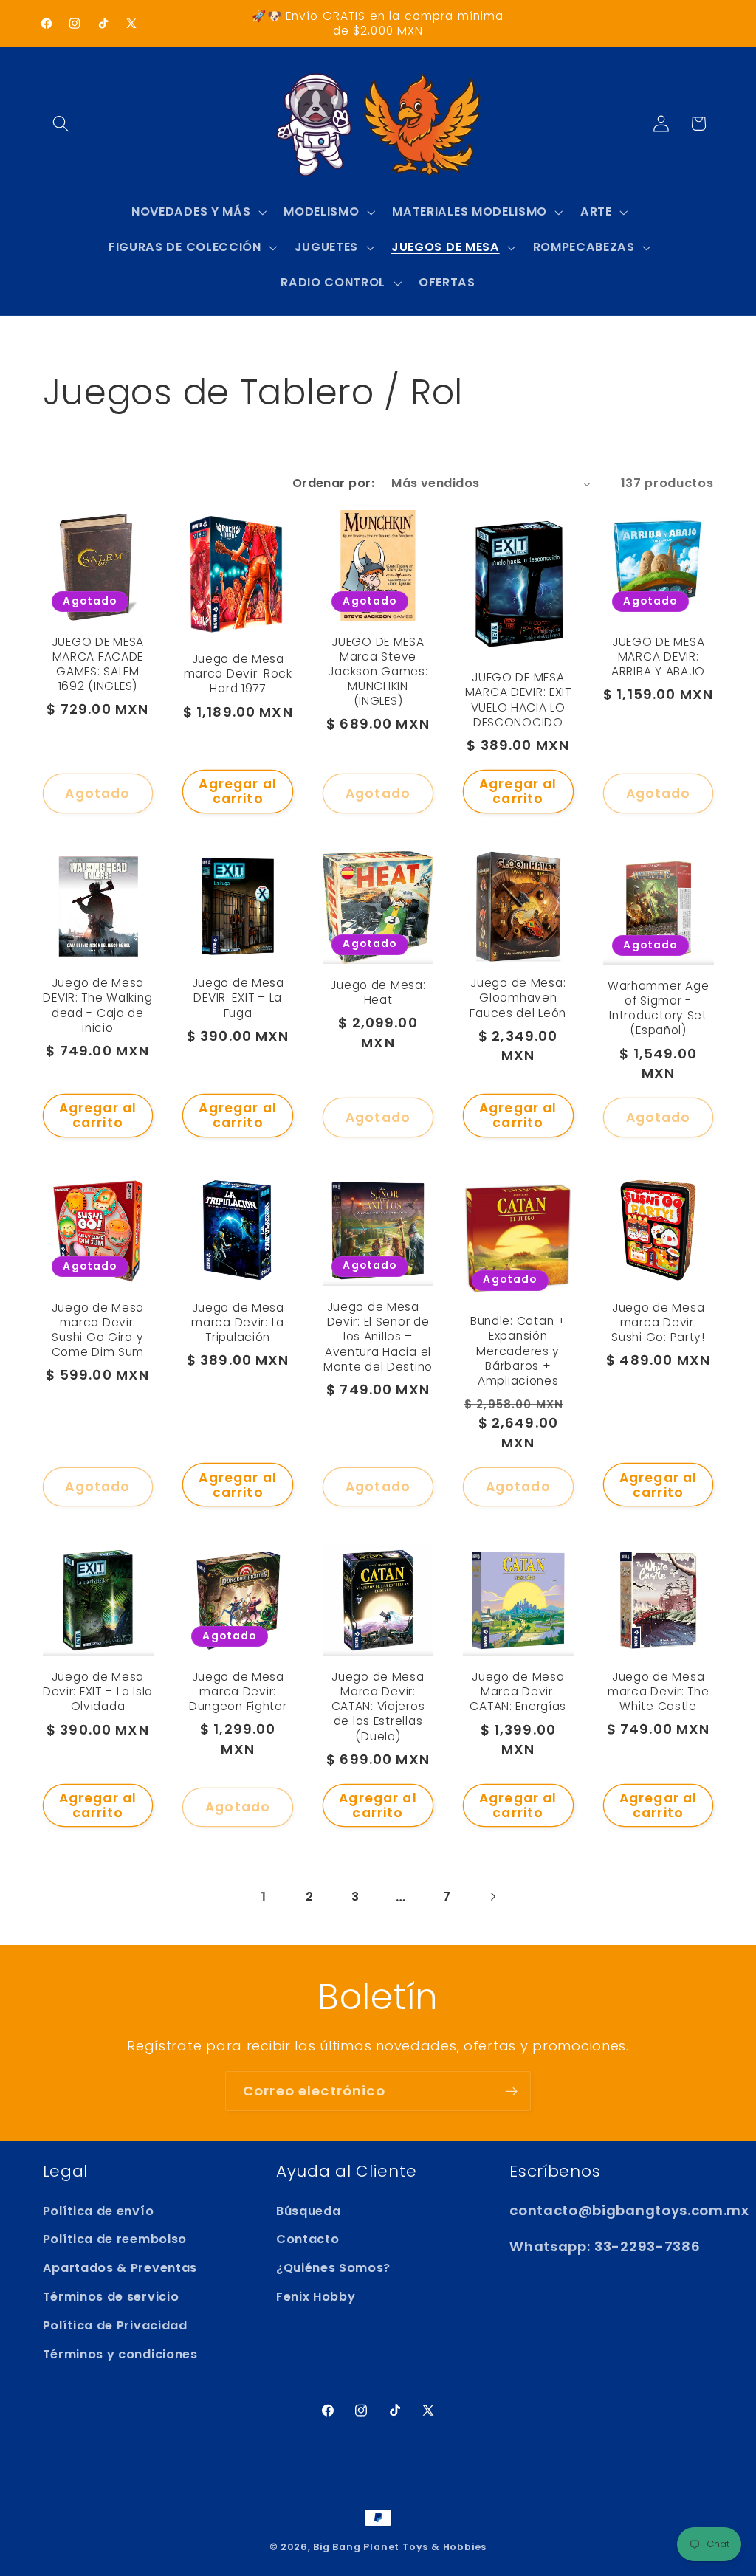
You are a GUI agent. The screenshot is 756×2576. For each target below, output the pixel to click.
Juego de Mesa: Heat (378, 993)
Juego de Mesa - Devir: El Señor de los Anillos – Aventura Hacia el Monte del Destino (378, 1337)
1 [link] (264, 1897)
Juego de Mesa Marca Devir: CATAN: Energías (518, 1692)
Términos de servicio (111, 2297)
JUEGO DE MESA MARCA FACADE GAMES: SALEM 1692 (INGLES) (98, 664)
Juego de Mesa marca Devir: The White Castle (659, 1692)
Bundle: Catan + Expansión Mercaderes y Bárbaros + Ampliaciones (518, 1351)
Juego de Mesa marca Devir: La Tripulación (238, 1323)
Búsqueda (309, 2211)
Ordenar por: (334, 483)
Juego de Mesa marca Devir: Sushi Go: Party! (658, 1323)
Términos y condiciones (120, 2354)
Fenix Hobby (316, 2297)
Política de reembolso (115, 2239)
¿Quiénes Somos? (333, 2268)
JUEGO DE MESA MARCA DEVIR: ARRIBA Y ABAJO (658, 657)
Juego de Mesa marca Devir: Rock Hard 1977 (238, 674)
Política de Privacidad (115, 2325)
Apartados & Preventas (120, 2268)
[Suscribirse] (511, 2091)
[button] (62, 124)
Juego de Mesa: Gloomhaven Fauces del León (518, 998)
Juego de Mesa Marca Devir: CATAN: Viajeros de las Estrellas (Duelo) (378, 1707)
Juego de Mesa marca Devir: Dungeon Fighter (238, 1692)
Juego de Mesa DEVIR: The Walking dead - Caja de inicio (97, 1005)
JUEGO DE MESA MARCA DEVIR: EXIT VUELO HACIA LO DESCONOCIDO (518, 700)
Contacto (308, 2239)
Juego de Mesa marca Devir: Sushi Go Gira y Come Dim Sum (98, 1330)
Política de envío (99, 2211)
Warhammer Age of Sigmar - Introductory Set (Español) (658, 1008)
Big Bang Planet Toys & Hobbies (400, 2547)
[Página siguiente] (493, 1897)
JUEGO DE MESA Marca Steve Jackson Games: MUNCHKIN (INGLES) (378, 672)
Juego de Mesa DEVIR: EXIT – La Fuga (238, 998)
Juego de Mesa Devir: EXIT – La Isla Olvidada (98, 1692)
